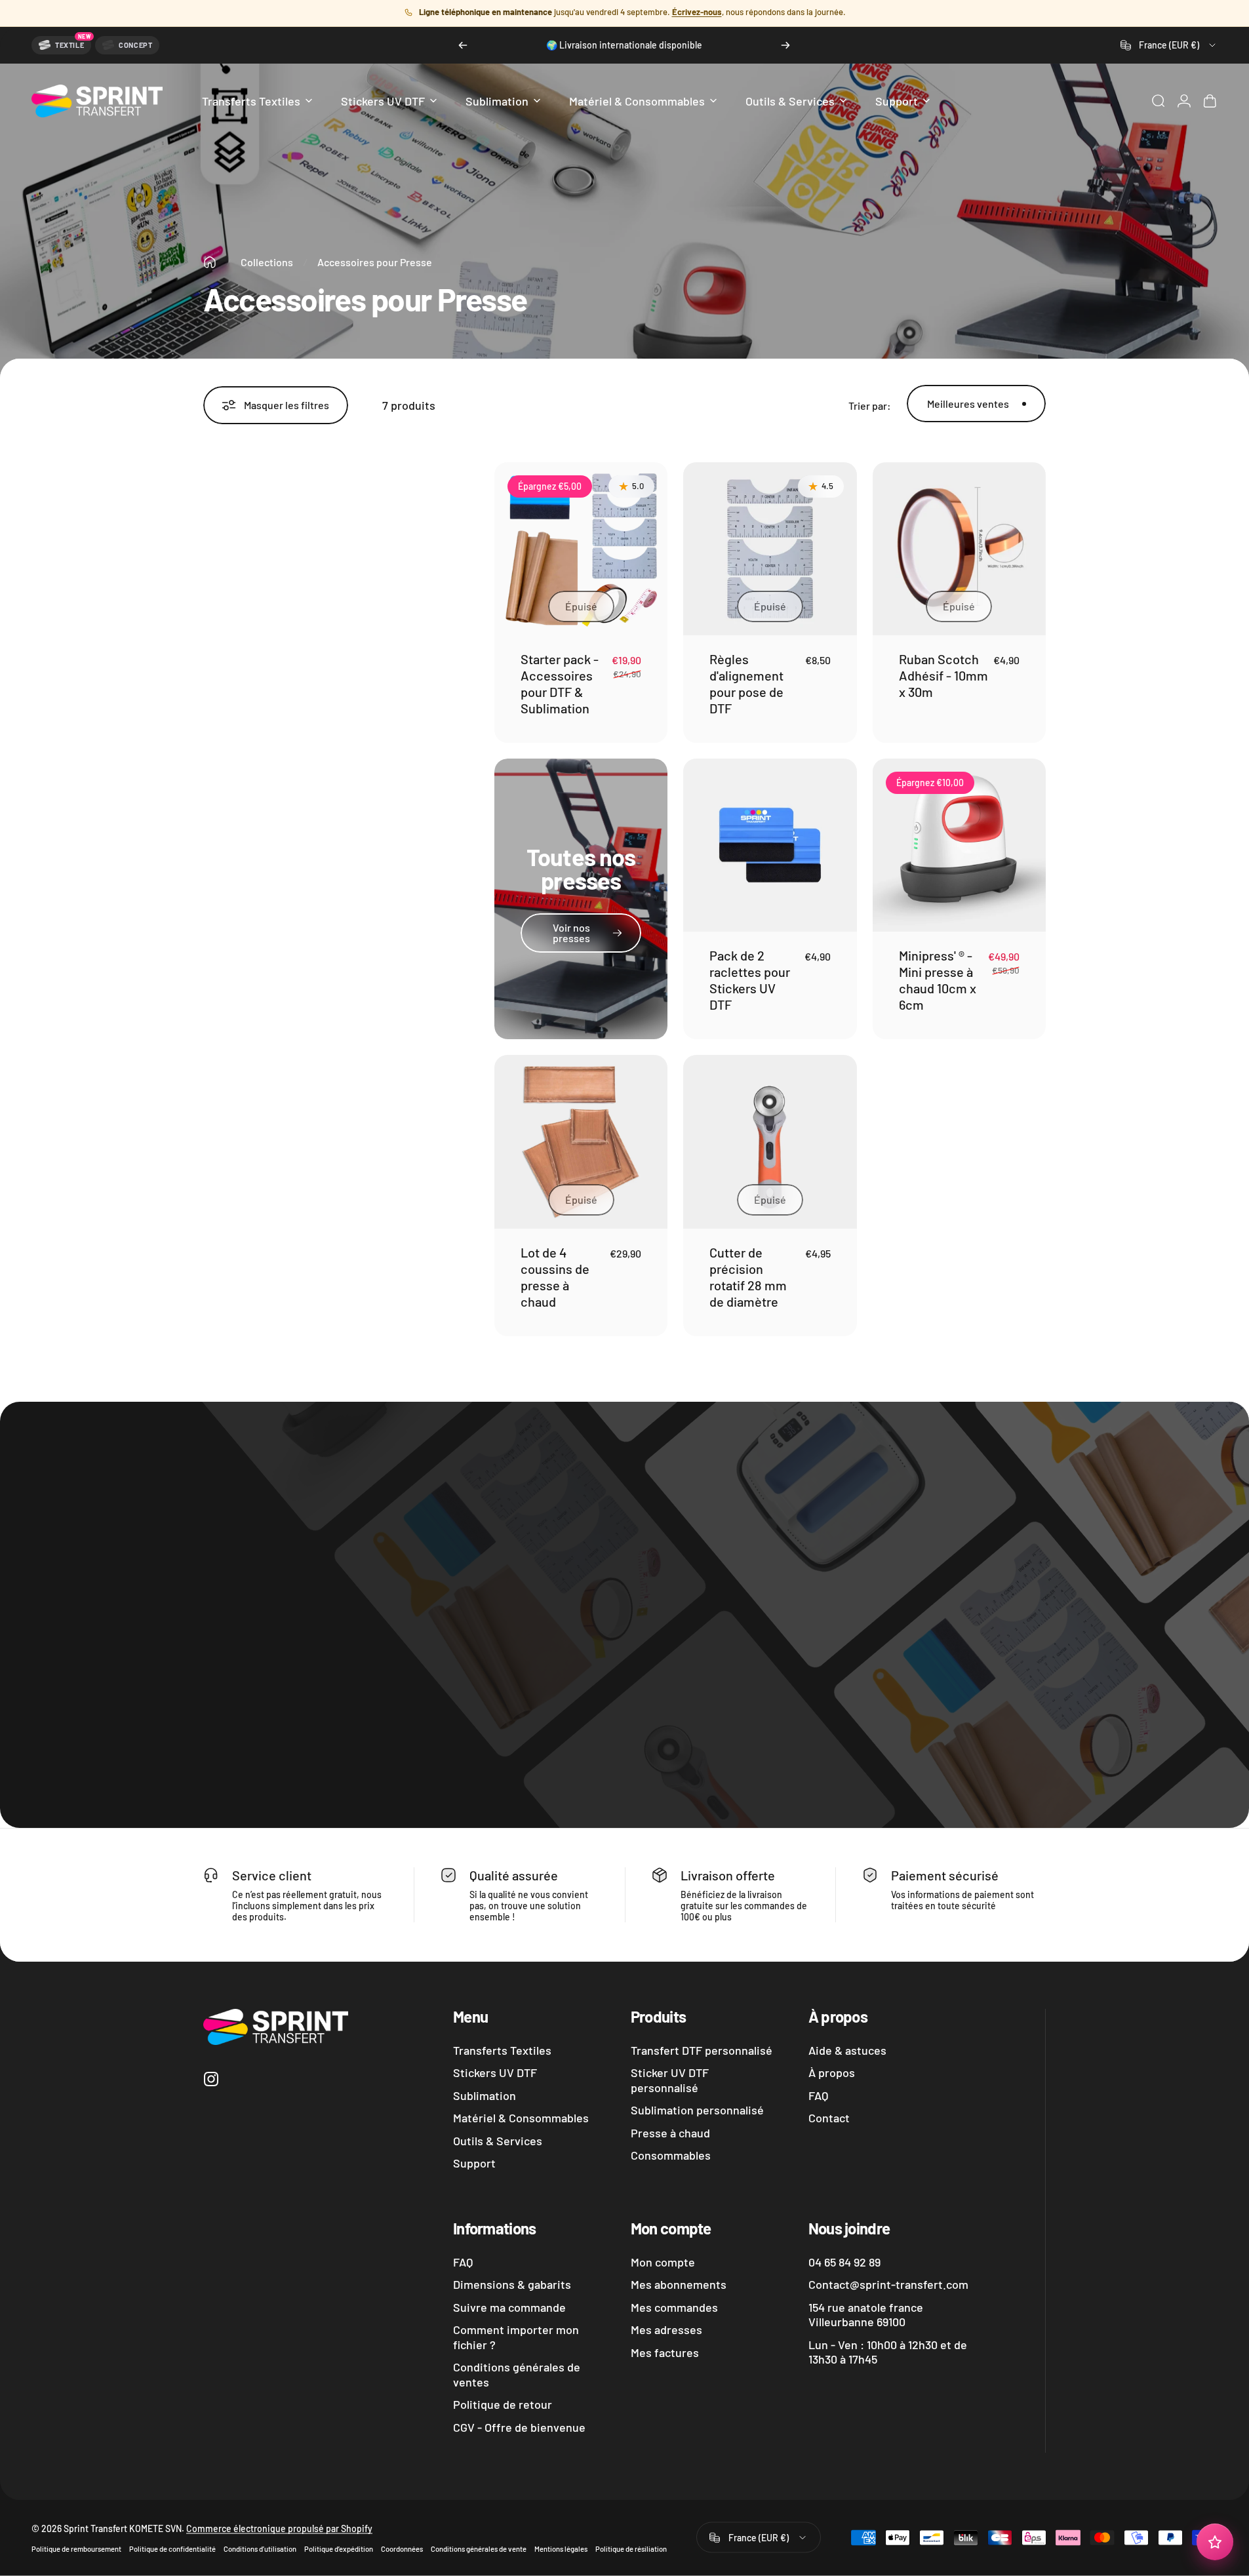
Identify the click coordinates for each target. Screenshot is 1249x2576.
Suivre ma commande (509, 2307)
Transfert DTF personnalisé (702, 2050)
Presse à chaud (670, 2133)
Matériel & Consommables (521, 2118)
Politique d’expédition (339, 2549)
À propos (832, 2072)
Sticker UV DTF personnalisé (670, 2080)
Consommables (671, 2155)
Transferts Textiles (502, 2050)
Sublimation (485, 2095)
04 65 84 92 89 (844, 2262)
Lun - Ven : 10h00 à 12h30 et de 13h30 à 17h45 (888, 2352)
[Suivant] (785, 45)
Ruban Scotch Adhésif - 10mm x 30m (943, 675)
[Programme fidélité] (1215, 2542)
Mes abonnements (679, 2284)
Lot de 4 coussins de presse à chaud (555, 1277)
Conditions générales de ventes (517, 2374)
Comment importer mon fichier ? (516, 2337)
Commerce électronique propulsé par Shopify (279, 2528)
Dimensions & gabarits (512, 2284)
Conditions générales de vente (479, 2549)
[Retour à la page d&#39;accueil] (210, 262)
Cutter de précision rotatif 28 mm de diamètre (748, 1277)
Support (474, 2163)
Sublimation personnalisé (697, 2110)
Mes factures (665, 2352)
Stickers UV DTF (495, 2072)
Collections (267, 262)
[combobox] (1169, 45)
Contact (829, 2118)
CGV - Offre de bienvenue (519, 2427)
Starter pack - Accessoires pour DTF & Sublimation (560, 684)
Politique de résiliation (631, 2549)
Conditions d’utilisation (260, 2549)
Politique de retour (503, 2404)
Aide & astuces (847, 2050)
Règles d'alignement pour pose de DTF (746, 684)
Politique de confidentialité (172, 2549)
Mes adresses (666, 2329)
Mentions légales (561, 2549)
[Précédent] (463, 45)
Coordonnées (402, 2549)
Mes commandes (674, 2307)
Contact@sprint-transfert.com (888, 2284)
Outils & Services (498, 2141)
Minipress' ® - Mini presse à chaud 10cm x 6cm (938, 980)
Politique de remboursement (76, 2549)
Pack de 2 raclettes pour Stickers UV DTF (750, 980)
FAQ (818, 2095)
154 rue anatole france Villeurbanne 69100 (866, 2315)
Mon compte (663, 2262)
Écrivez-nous (697, 12)
